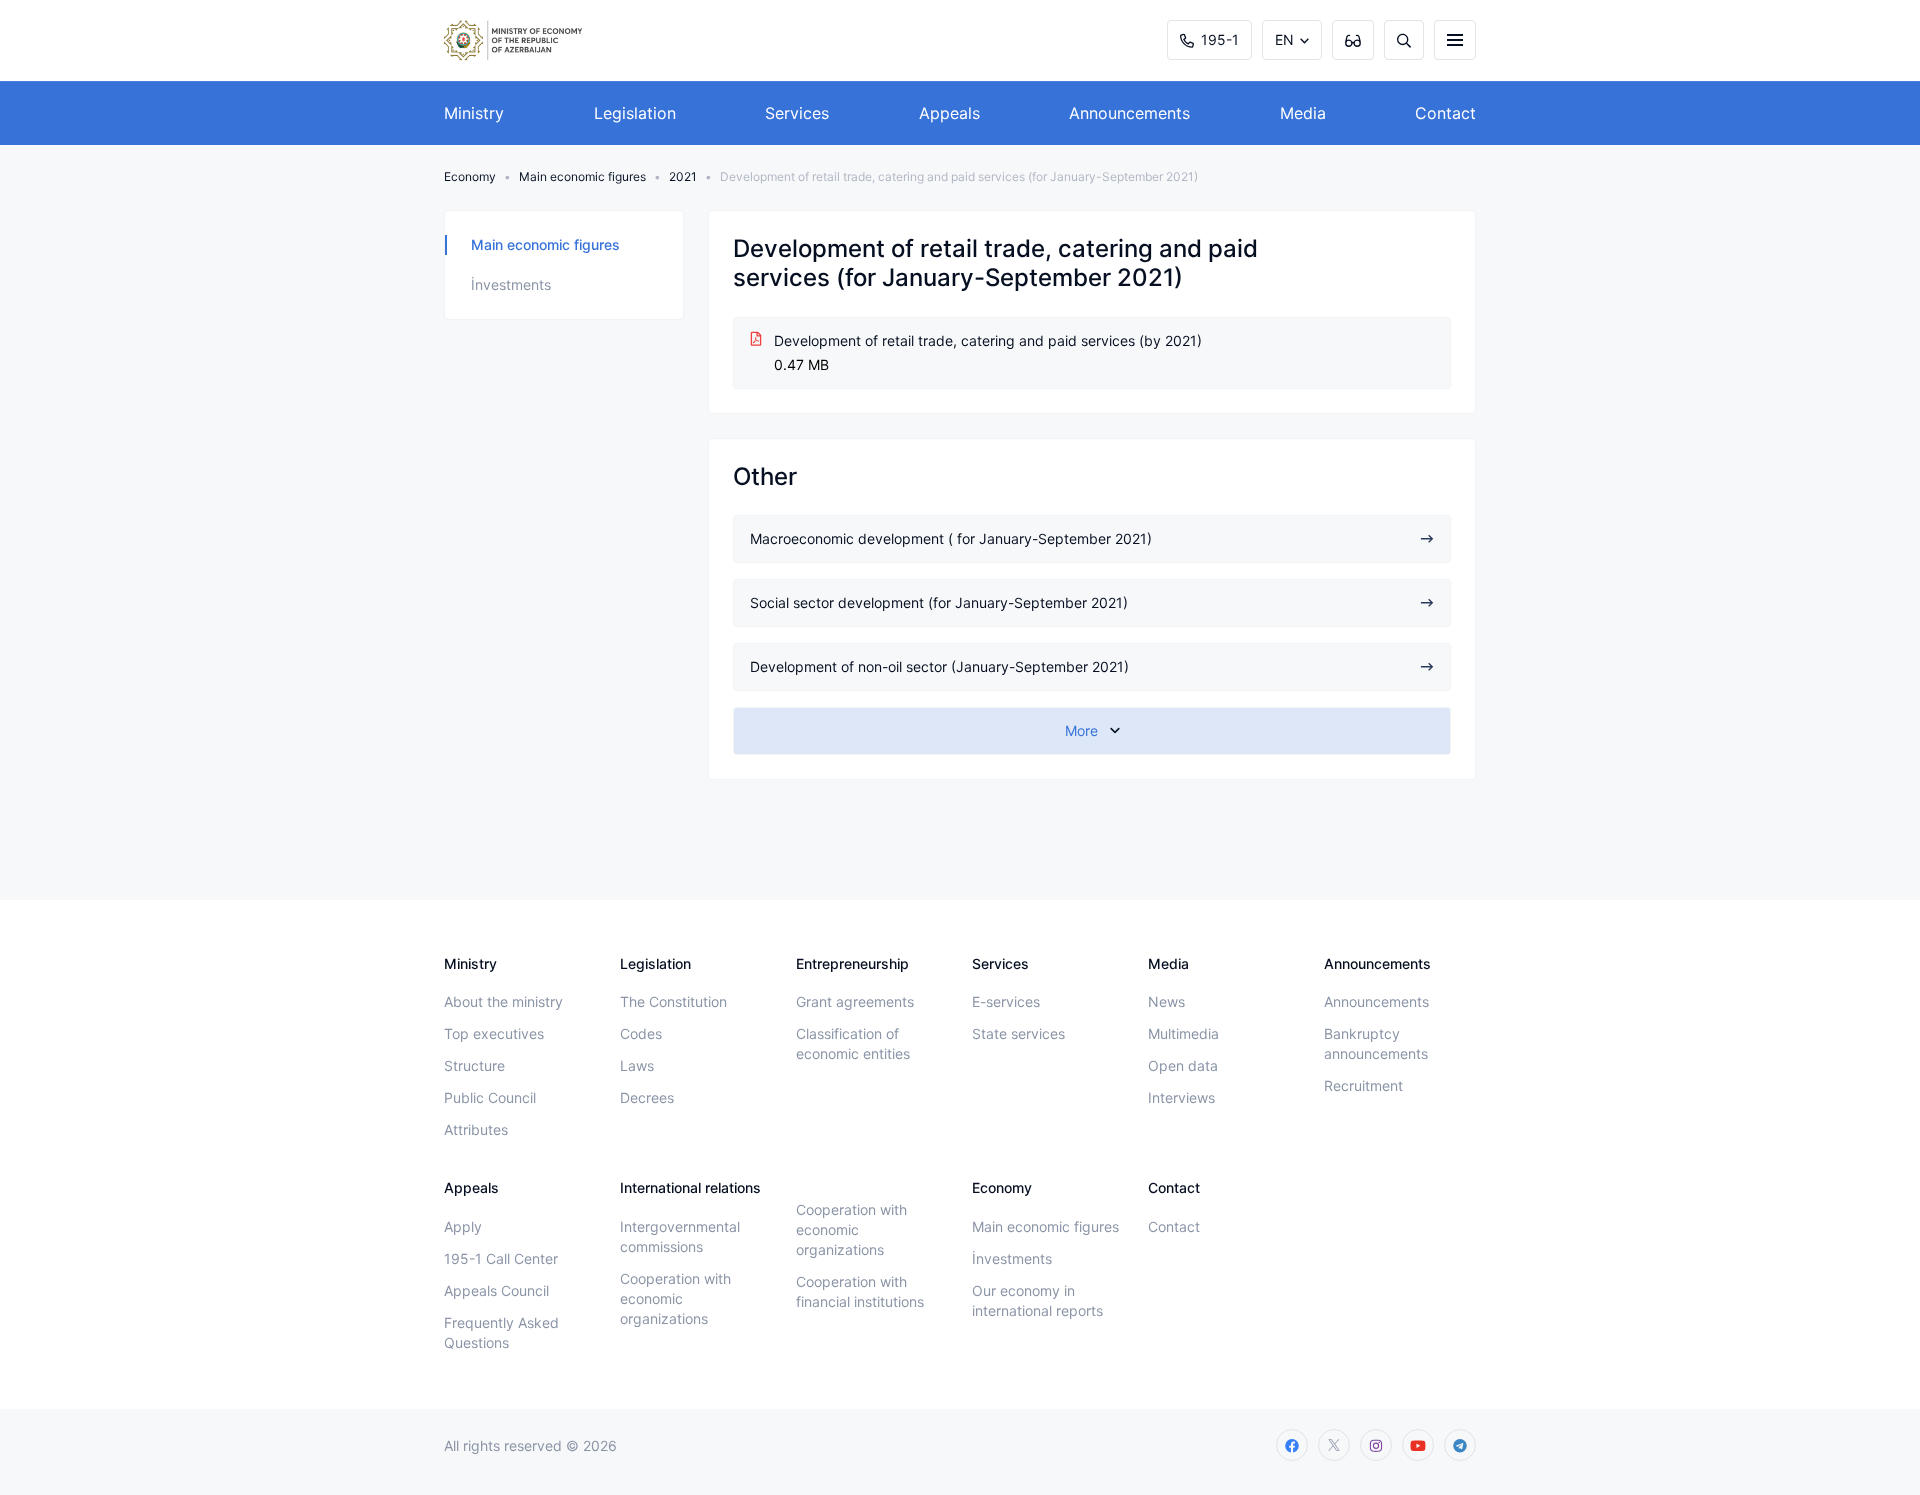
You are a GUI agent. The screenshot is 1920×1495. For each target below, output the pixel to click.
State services (1018, 1033)
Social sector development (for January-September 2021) (939, 602)
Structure (474, 1065)
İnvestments (511, 284)
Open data (1183, 1065)
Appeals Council (496, 1290)
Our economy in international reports (1037, 1300)
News (1166, 1001)
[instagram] (1376, 1445)
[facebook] (1292, 1445)
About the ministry (503, 1001)
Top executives (494, 1033)
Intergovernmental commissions (680, 1236)
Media (1303, 113)
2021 (683, 176)
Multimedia (1183, 1033)
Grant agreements (855, 1001)
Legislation (635, 113)
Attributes (476, 1129)
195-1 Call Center (501, 1258)
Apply (463, 1226)
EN (1284, 39)
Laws (637, 1065)
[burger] (1455, 40)
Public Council (490, 1097)
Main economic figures (582, 176)
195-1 (1220, 39)
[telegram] (1460, 1445)
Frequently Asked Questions (501, 1332)
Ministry (474, 113)
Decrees (647, 1097)
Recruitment (1363, 1085)
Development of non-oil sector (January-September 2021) (939, 666)
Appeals (949, 113)
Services (797, 113)
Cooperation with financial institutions (860, 1291)
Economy (470, 176)
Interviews (1181, 1097)
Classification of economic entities (853, 1043)
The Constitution (673, 1001)
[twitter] (1334, 1445)
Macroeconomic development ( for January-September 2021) (951, 538)
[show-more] (1092, 731)
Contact (1445, 113)
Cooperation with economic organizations (675, 1298)
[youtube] (1418, 1445)
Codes (641, 1033)
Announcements (1129, 113)
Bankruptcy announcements (1376, 1043)
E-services (1006, 1001)
